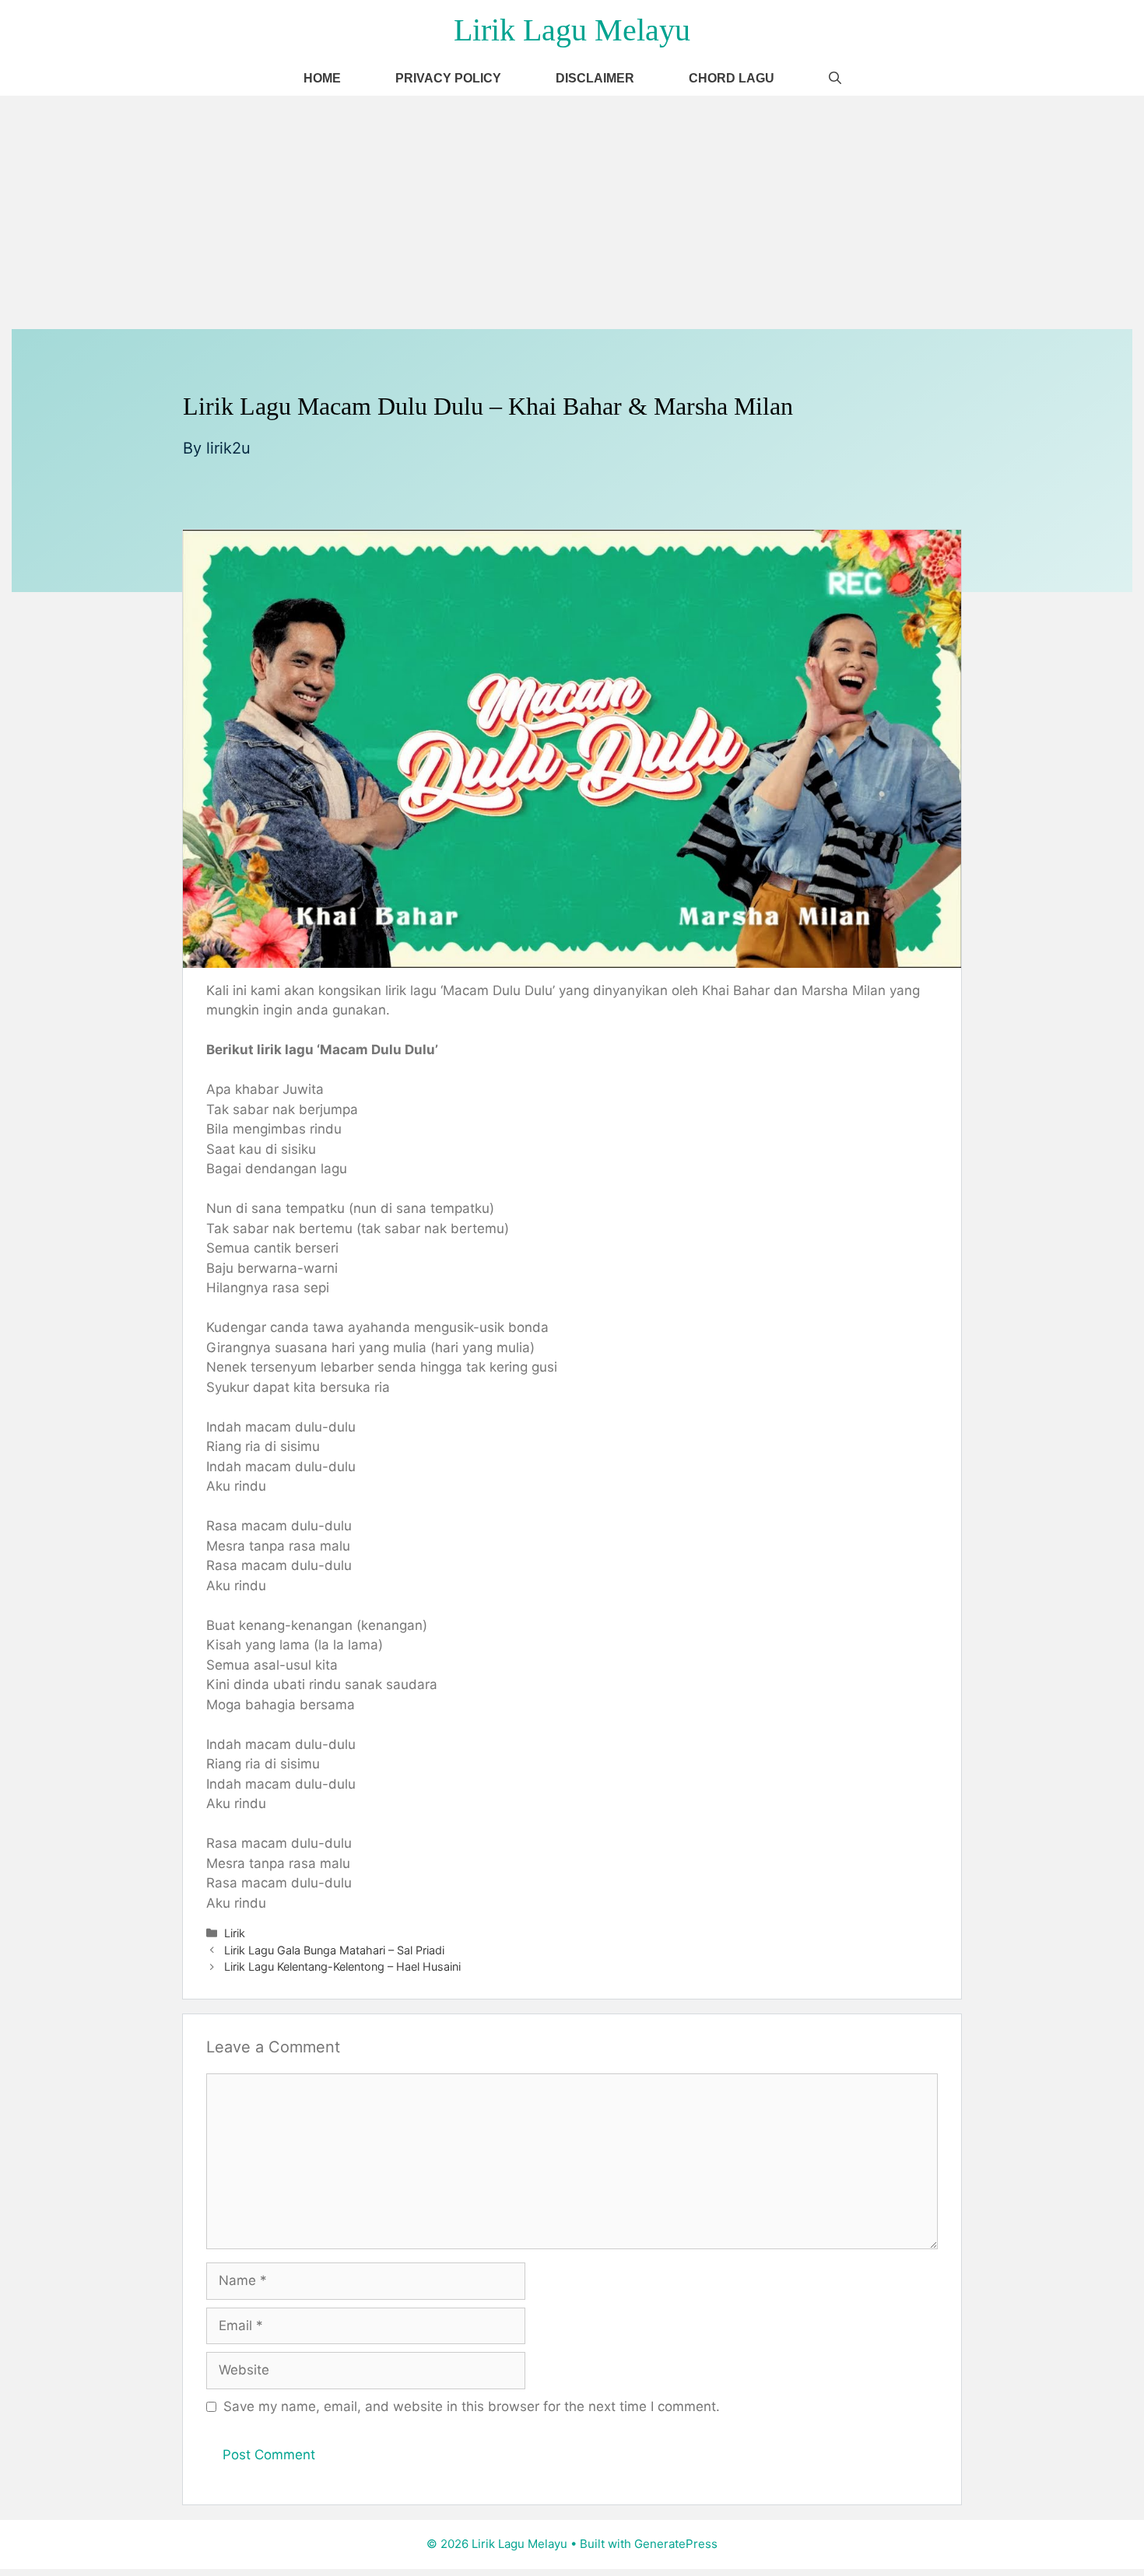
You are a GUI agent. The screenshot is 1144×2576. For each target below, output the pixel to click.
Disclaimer (595, 78)
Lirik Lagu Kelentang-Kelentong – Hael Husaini (342, 1966)
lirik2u (228, 448)
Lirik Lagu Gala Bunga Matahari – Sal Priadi (334, 1950)
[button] (835, 78)
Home (322, 78)
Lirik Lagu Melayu (572, 30)
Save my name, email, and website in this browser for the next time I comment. (472, 2406)
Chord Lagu (732, 78)
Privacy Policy (448, 78)
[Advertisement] (572, 212)
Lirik (235, 1933)
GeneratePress (676, 2544)
